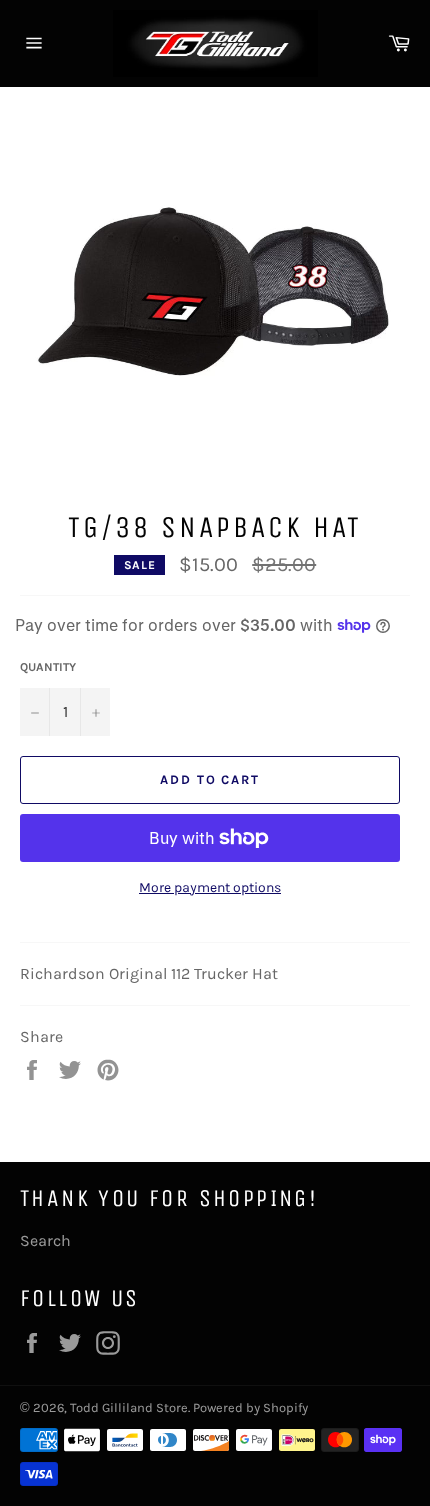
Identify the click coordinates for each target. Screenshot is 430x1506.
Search (45, 1240)
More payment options (210, 887)
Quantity (48, 667)
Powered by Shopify (250, 1407)
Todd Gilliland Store (129, 1407)
